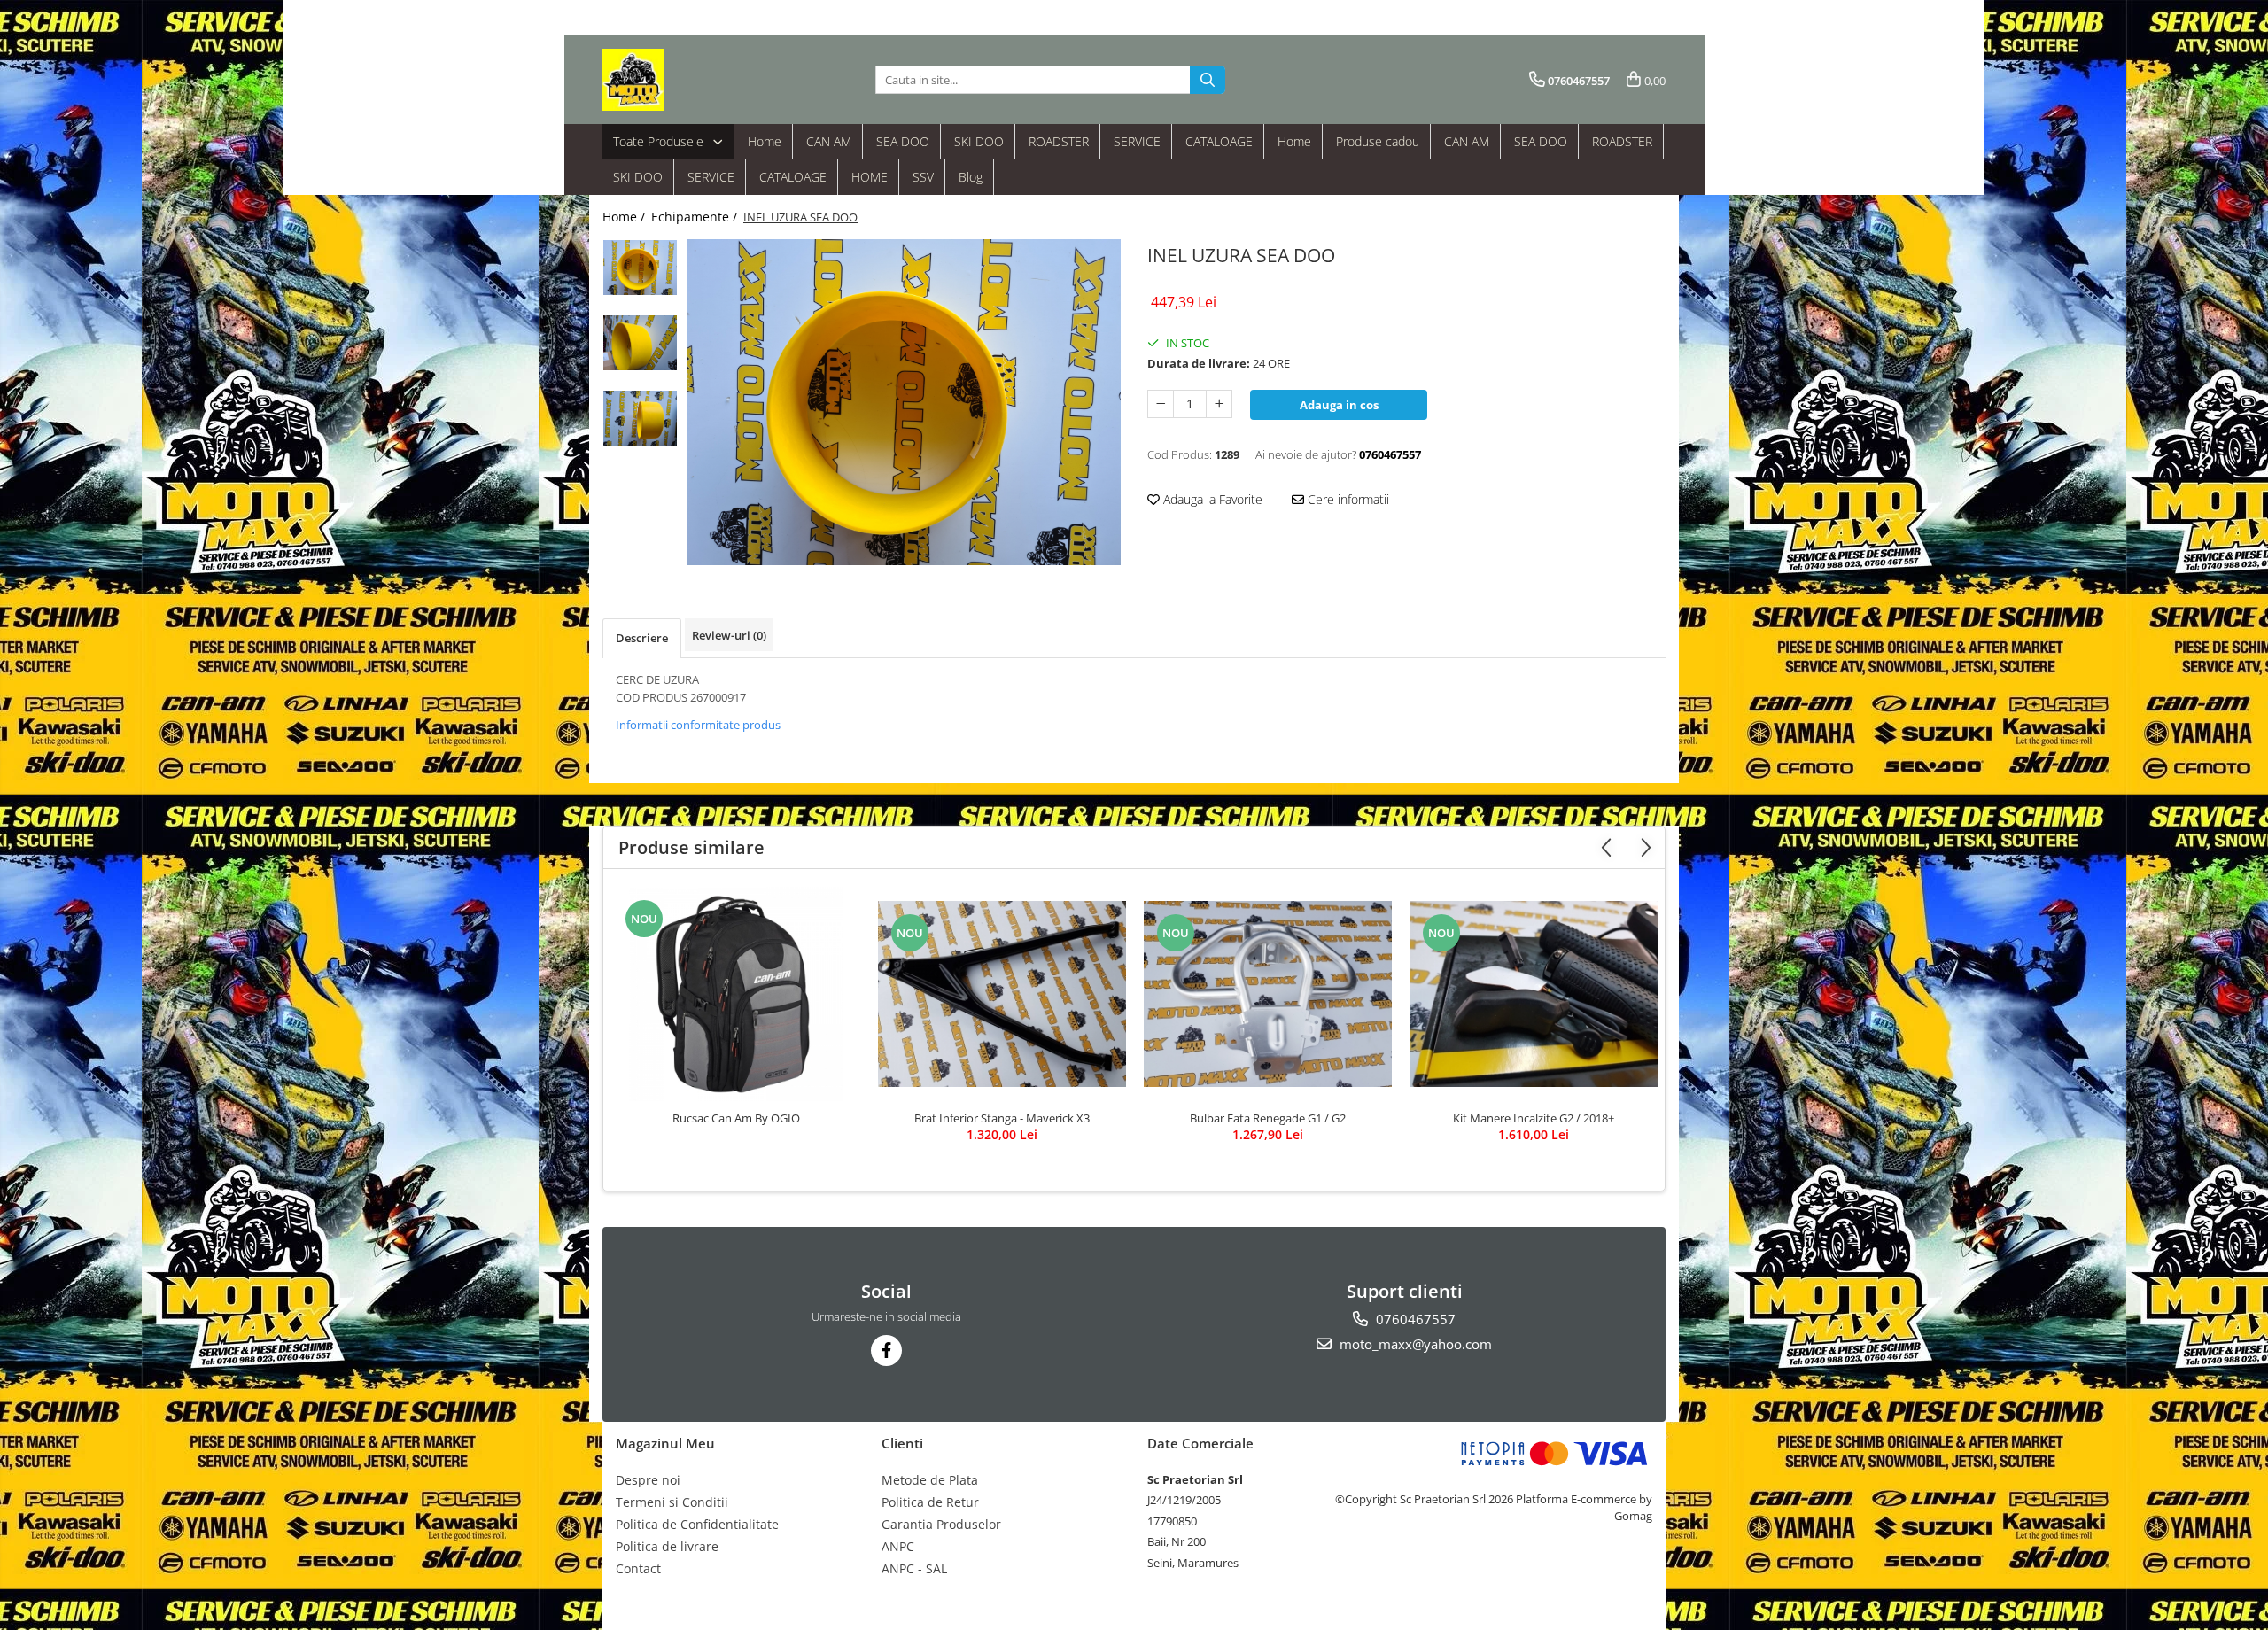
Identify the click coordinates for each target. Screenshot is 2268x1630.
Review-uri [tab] (729, 635)
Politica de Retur (930, 1502)
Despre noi (648, 1480)
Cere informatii (1347, 499)
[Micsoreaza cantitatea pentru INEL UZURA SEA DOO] (1161, 404)
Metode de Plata (930, 1480)
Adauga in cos (1339, 405)
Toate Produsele (660, 141)
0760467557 (1414, 1319)
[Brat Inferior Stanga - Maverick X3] (1002, 994)
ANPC (898, 1546)
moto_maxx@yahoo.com (1414, 1344)
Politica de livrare (667, 1546)
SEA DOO (903, 141)
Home (765, 141)
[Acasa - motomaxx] (691, 80)
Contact (638, 1568)
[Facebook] (886, 1351)
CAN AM (829, 141)
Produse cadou (1378, 141)
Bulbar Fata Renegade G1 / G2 (1268, 1118)
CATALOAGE (1219, 141)
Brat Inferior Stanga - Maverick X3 (1002, 1118)
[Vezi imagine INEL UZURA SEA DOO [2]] (640, 418)
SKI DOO (979, 141)
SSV (923, 177)
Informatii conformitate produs (698, 725)
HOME (870, 177)
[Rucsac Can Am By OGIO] (736, 994)
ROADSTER (1059, 141)
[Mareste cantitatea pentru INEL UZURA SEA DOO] (1219, 404)
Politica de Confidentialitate (697, 1524)
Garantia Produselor (941, 1524)
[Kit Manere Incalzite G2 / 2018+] (1534, 994)
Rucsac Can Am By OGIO (736, 1118)
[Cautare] (1208, 80)
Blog (971, 177)
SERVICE (1137, 141)
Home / (625, 217)
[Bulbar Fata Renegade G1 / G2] (1268, 994)
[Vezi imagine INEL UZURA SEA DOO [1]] (640, 343)
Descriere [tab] (642, 638)
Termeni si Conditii (672, 1502)
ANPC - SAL (914, 1568)
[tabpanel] (904, 402)
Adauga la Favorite (1211, 499)
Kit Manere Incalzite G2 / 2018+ (1534, 1118)
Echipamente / (696, 217)
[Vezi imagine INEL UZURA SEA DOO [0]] (640, 268)
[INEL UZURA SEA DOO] (904, 402)
